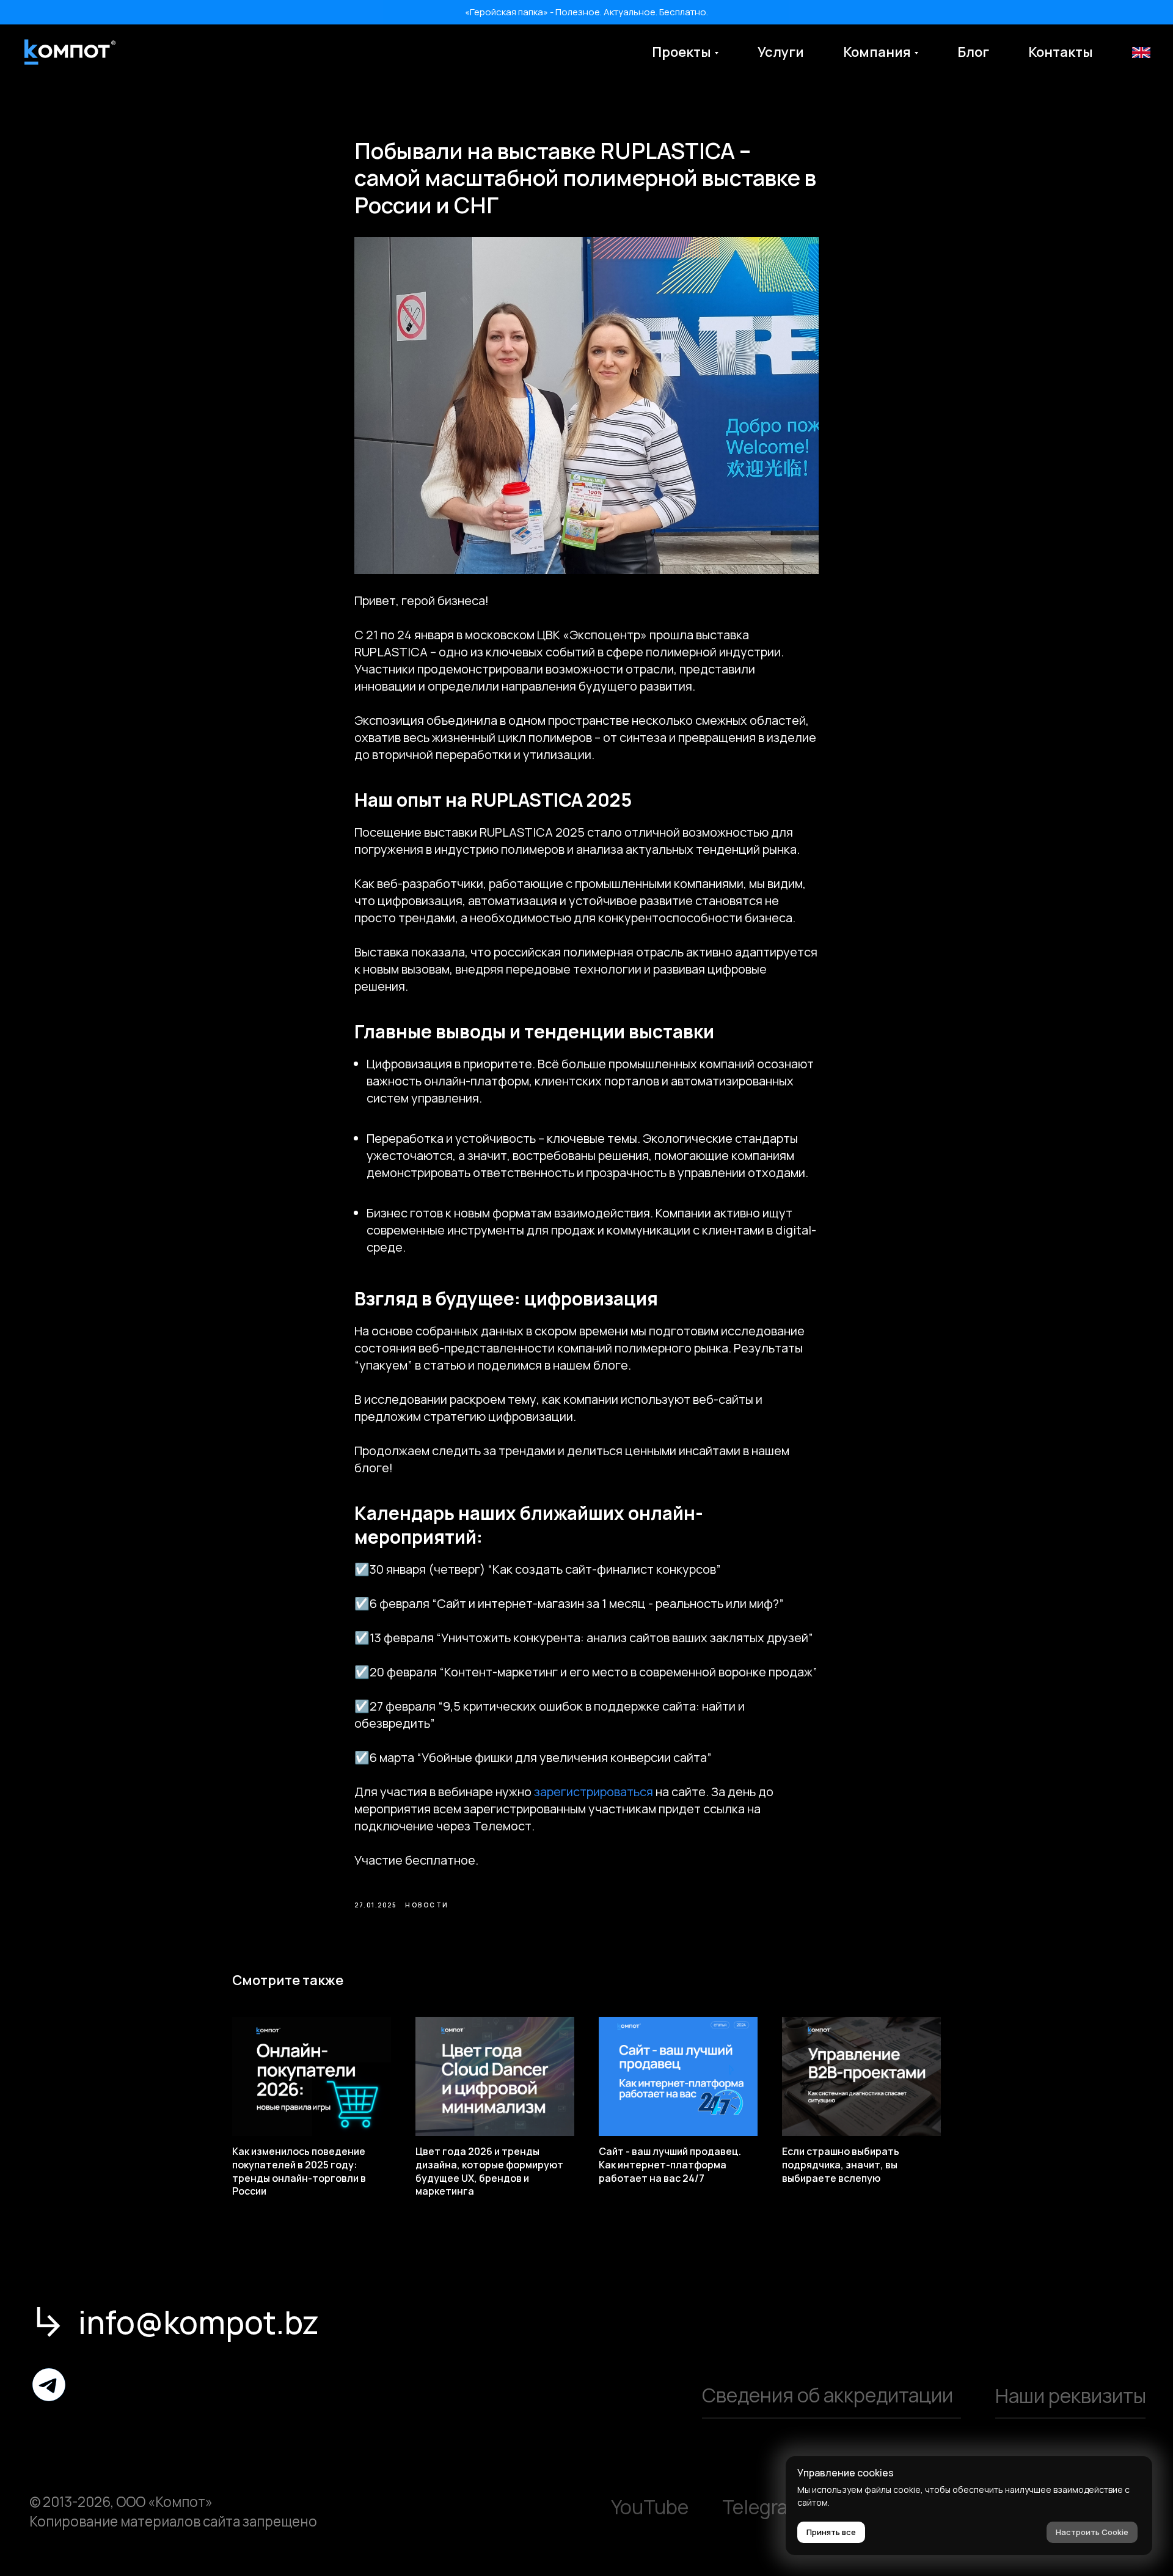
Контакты (1061, 52)
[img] (49, 2385)
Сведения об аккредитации (828, 2395)
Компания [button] (877, 52)
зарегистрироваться (594, 1792)
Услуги (781, 52)
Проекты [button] (682, 52)
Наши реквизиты (1071, 2396)
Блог (973, 52)
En (1140, 52)
